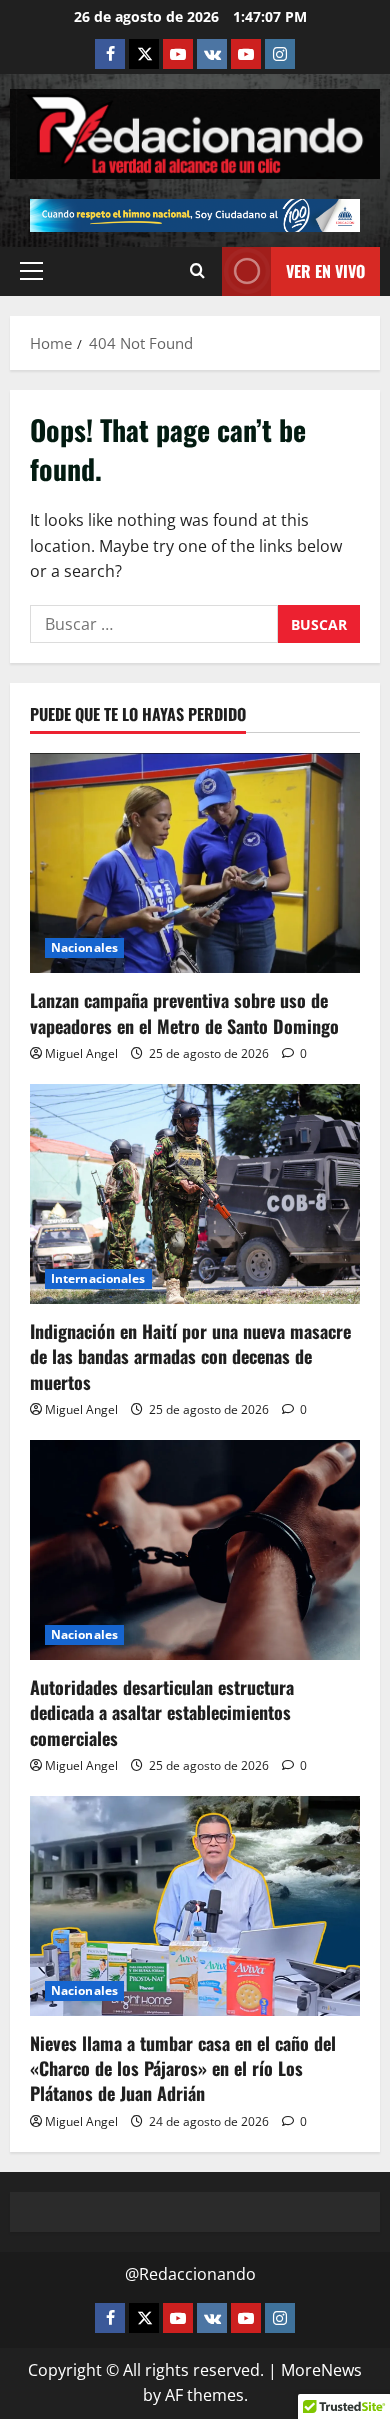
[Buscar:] (154, 624)
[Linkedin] (178, 54)
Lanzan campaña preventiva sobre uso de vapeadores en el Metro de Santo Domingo (184, 1012)
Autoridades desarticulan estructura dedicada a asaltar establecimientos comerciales (162, 1712)
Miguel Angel (81, 1053)
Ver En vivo (325, 271)
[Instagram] (280, 54)
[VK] (212, 54)
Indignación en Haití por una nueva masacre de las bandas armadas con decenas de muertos (190, 1356)
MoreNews (321, 2370)
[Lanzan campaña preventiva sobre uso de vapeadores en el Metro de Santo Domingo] (195, 863)
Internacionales (98, 1278)
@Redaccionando (190, 2274)
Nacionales (84, 947)
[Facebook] (110, 54)
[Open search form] (197, 271)
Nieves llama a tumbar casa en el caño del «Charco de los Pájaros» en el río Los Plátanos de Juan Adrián (183, 2068)
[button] (31, 271)
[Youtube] (246, 54)
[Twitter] (144, 54)
